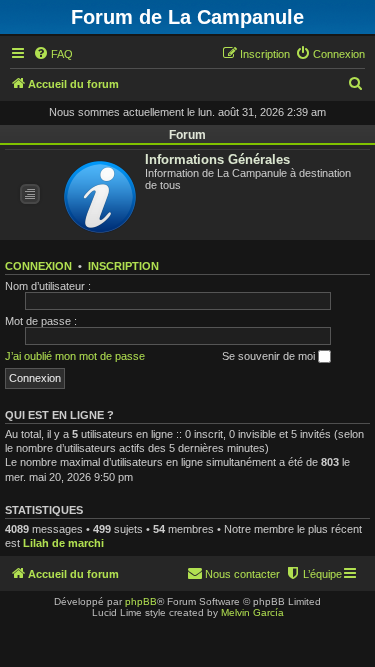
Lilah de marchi (63, 543)
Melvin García (252, 612)
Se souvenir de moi (270, 356)
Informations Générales (217, 159)
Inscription (123, 266)
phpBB (141, 601)
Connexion (38, 266)
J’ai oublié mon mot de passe (75, 356)
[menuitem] (53, 54)
